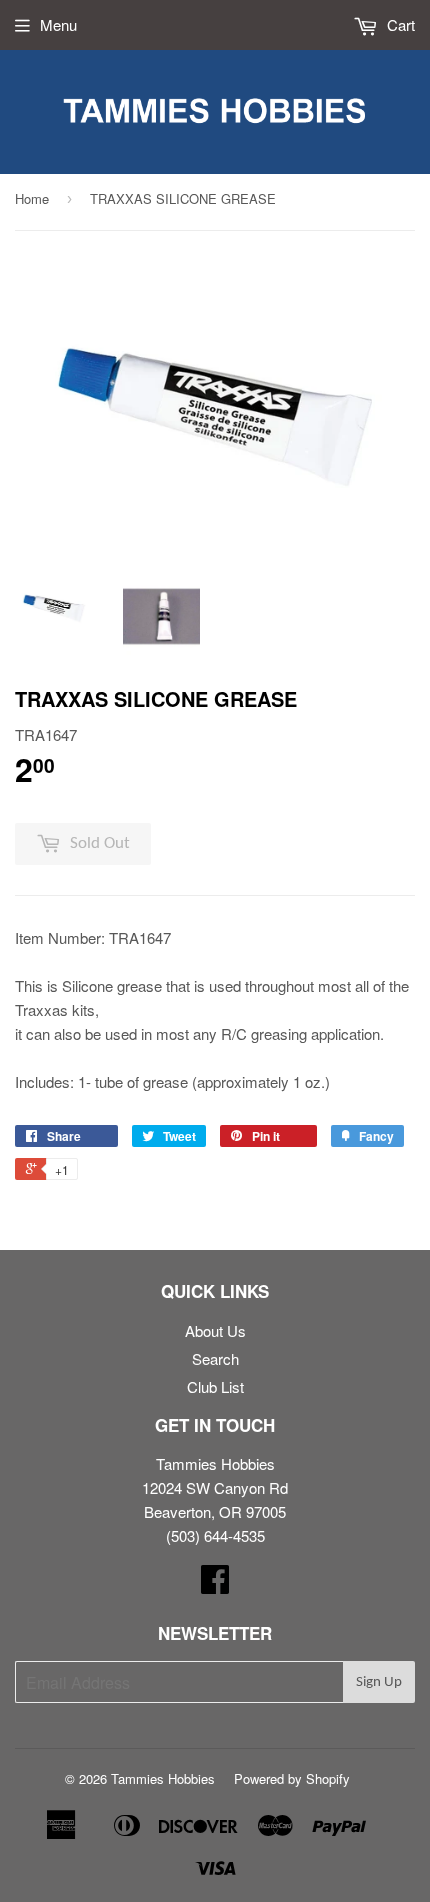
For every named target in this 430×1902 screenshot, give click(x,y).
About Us (215, 1330)
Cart (399, 24)
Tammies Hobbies (163, 1778)
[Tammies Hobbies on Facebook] (215, 1584)
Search (215, 1358)
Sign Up (379, 1682)
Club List (215, 1386)
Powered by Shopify (292, 1778)
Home (32, 198)
